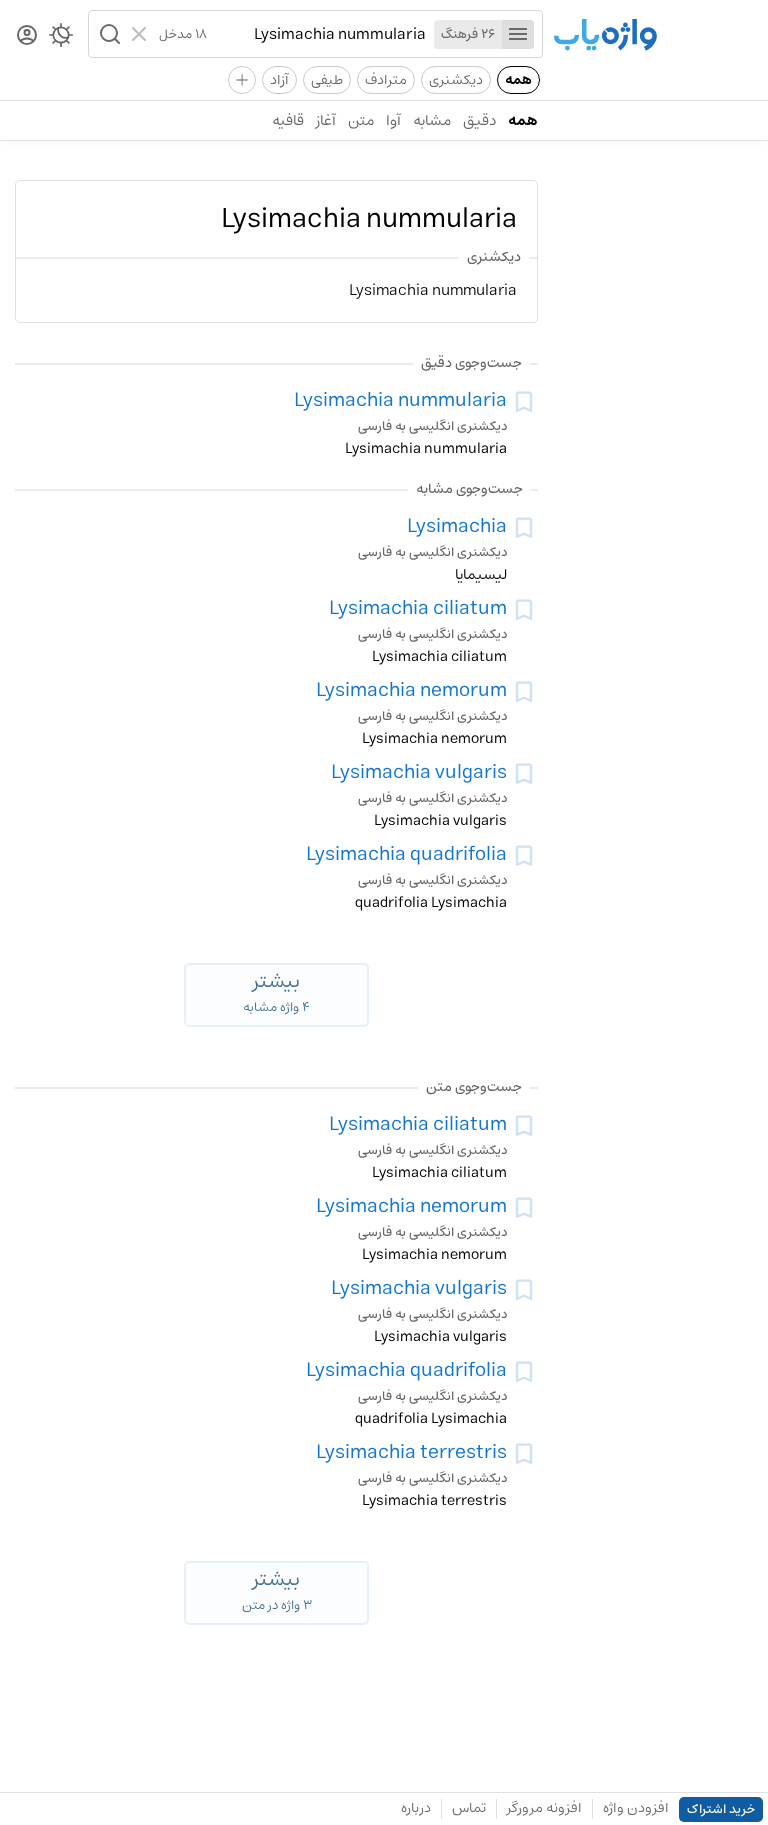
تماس (469, 1808)
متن (361, 120)
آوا (393, 120)
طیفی (327, 80)
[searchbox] (316, 34)
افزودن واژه (636, 1808)
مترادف (386, 80)
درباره (416, 1808)
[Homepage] (605, 36)
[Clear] (141, 34)
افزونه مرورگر (544, 1808)
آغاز (326, 120)
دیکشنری (456, 80)
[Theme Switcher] (61, 39)
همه (518, 80)
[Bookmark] (524, 402)
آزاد (279, 80)
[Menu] (518, 34)
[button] (108, 34)
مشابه (432, 120)
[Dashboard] (27, 36)
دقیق (479, 120)
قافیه (288, 120)
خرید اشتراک (721, 1809)
